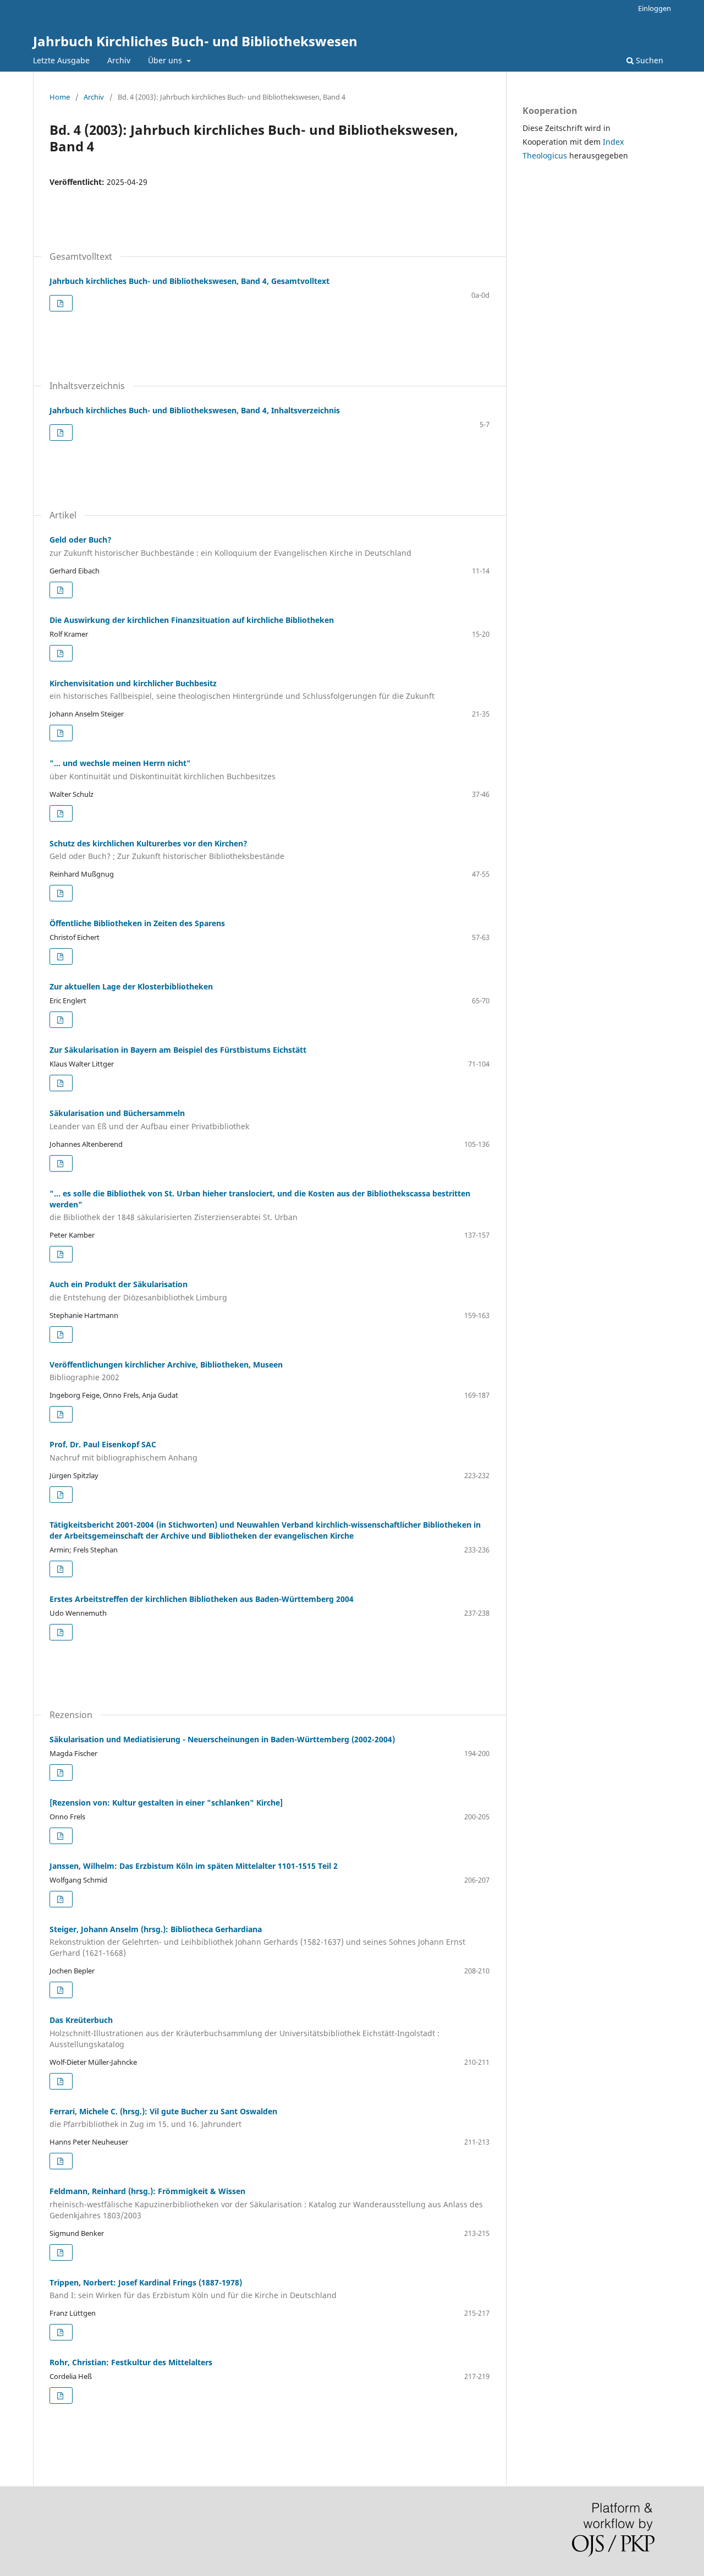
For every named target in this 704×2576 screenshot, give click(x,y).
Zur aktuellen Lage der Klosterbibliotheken (131, 986)
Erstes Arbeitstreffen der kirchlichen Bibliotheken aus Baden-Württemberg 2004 (202, 1599)
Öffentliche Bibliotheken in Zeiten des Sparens (137, 923)
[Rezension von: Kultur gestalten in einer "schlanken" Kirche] (166, 1803)
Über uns (166, 60)
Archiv (119, 60)
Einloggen (654, 8)
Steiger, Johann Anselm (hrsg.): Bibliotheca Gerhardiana (257, 1941)
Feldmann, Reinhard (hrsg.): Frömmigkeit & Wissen (266, 2203)
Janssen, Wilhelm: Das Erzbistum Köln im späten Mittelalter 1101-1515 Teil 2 (194, 1866)
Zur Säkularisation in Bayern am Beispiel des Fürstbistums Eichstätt (178, 1050)
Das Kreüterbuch (244, 2032)
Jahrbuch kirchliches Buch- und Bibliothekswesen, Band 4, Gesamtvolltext (189, 281)
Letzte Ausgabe (61, 60)
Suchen (648, 60)
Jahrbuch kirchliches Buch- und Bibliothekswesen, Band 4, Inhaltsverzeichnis (195, 410)
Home (60, 97)
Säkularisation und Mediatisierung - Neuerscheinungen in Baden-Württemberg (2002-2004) (222, 1739)
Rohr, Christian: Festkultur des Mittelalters (131, 2362)
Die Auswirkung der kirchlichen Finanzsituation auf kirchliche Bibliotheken (192, 620)
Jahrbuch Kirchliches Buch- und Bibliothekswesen (195, 41)
